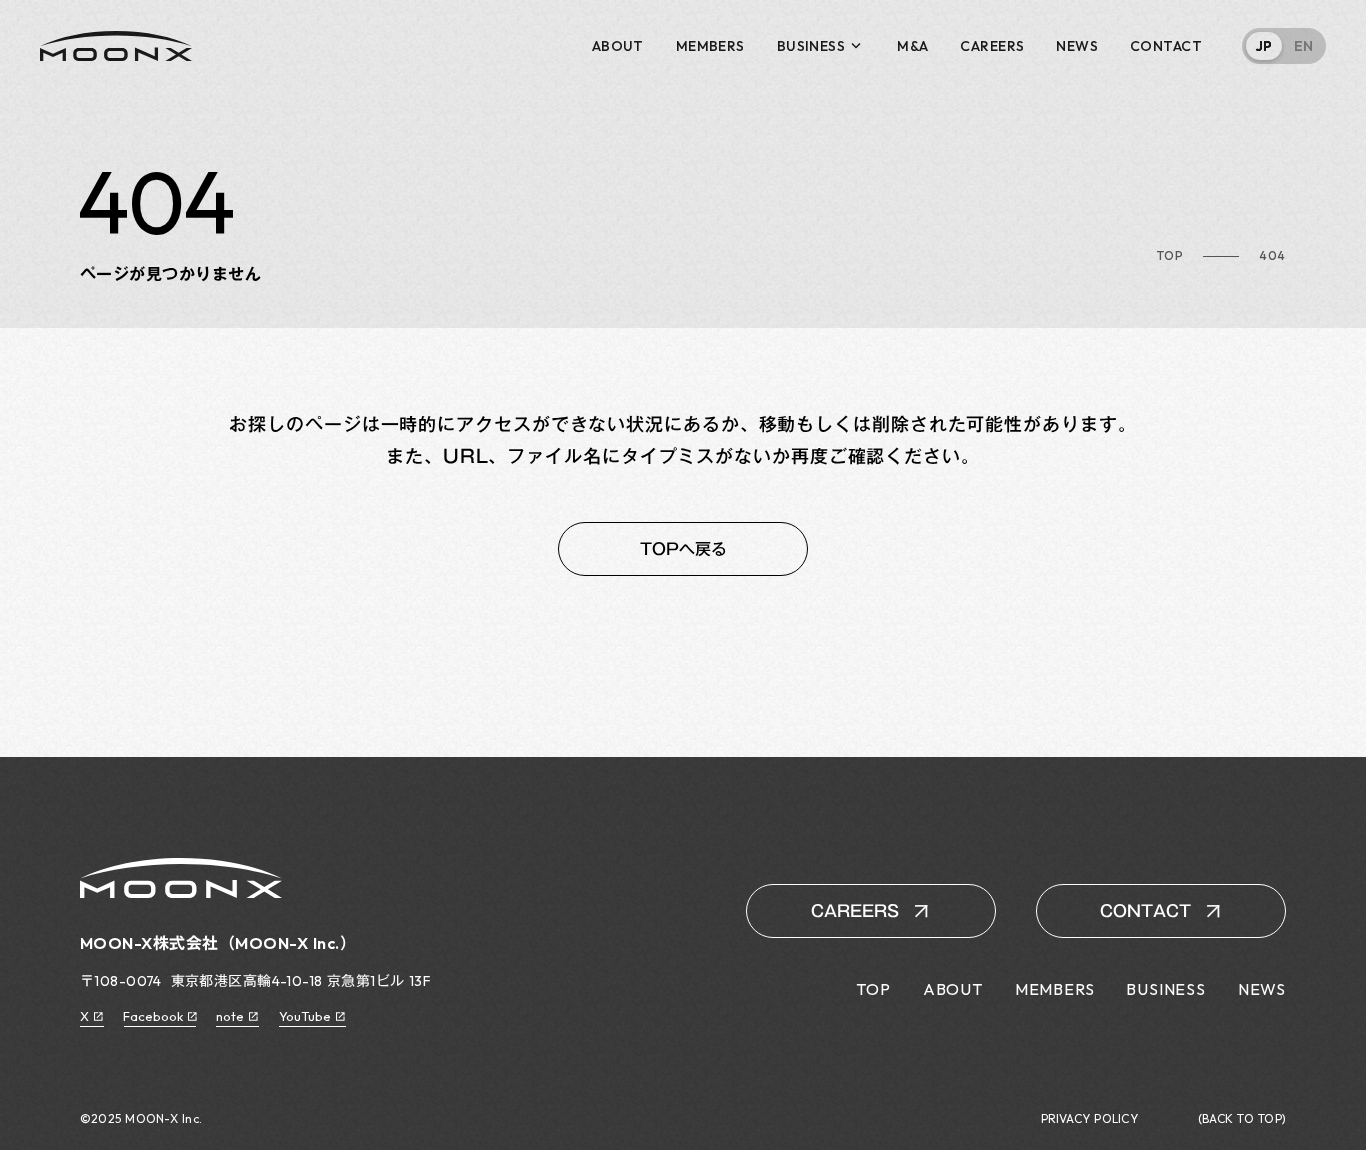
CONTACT (1166, 46)
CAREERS (992, 46)
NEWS (1077, 46)
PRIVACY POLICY (1089, 1119)
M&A (912, 46)
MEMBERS (710, 46)
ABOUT (618, 46)
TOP (1170, 256)
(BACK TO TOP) (1242, 1119)
